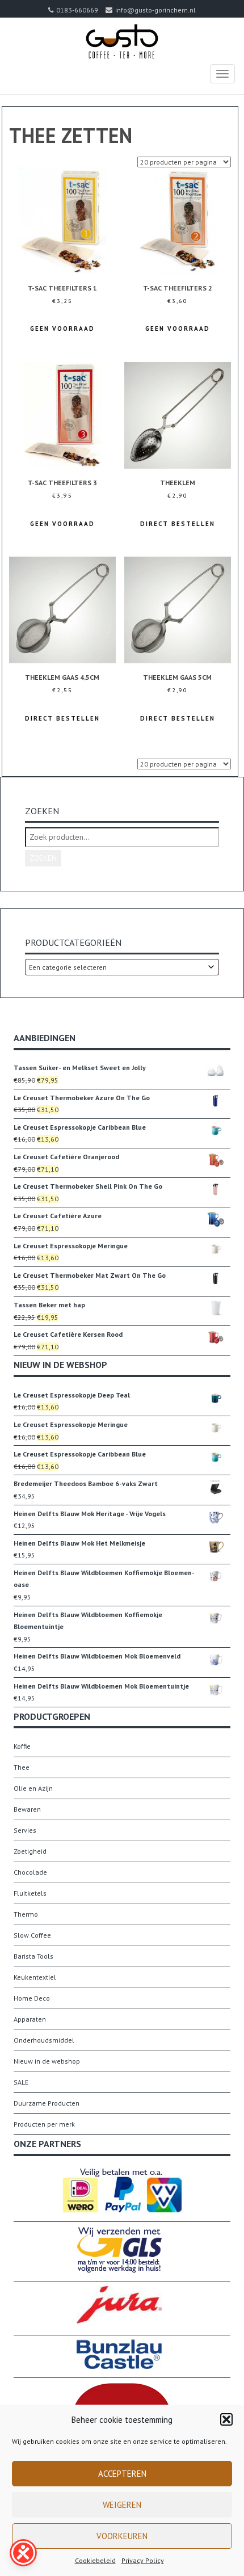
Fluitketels (30, 1893)
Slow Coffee (32, 1935)
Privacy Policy (143, 2560)
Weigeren (122, 2505)
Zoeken (43, 858)
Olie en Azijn (33, 1788)
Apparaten (30, 2019)
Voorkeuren (122, 2536)
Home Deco (32, 1998)
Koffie (22, 1746)
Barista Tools (33, 1956)
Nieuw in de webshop (47, 2061)
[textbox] (122, 967)
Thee (22, 1767)
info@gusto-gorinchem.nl (155, 10)
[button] (226, 2419)
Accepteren (122, 2474)
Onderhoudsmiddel (44, 2040)
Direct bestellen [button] (178, 524)
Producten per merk (44, 2124)
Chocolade (30, 1872)
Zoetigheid (30, 1851)
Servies (25, 1830)
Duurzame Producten (47, 2103)
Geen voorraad (62, 329)
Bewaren (27, 1809)
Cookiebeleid (95, 2560)
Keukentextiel (35, 1977)
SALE (21, 2082)
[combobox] (122, 967)
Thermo (26, 1914)
